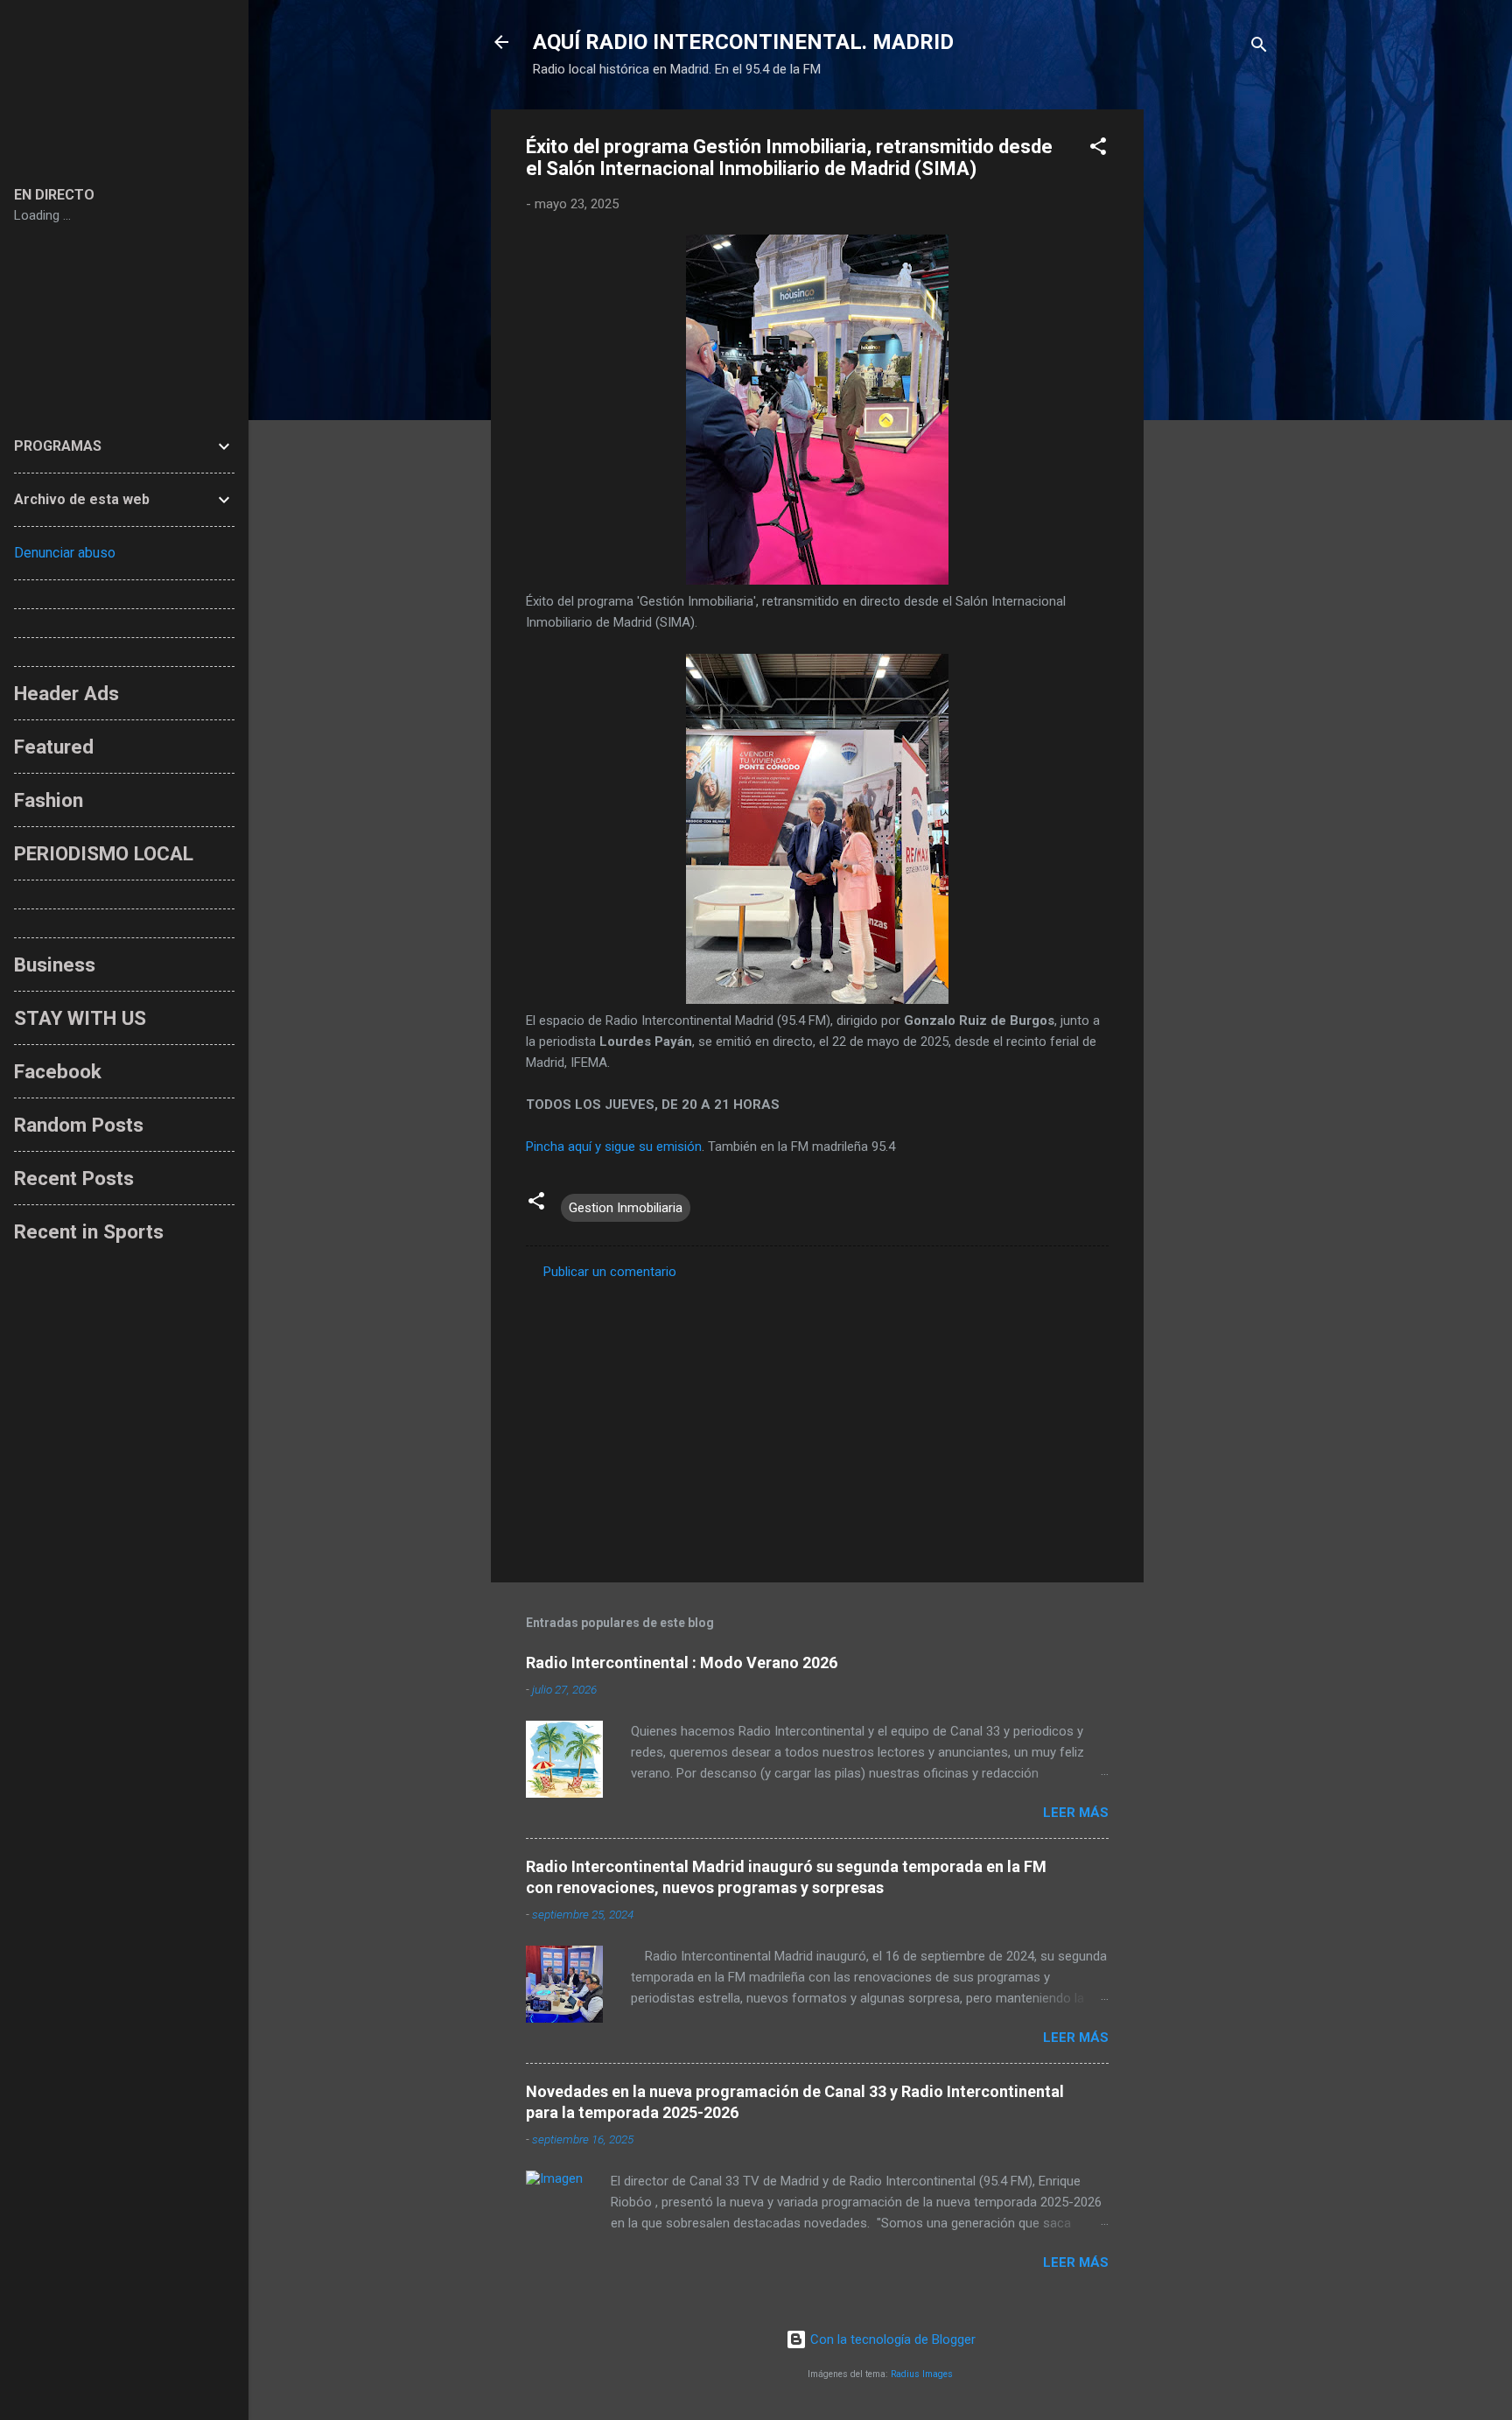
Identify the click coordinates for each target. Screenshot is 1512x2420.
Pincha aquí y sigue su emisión (614, 1147)
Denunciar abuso (65, 553)
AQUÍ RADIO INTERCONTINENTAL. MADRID (743, 42)
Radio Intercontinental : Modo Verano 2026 (682, 1662)
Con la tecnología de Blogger (891, 2339)
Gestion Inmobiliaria (626, 1208)
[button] (1098, 149)
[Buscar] (1259, 48)
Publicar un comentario (610, 1272)
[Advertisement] (1214, 372)
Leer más (1076, 1813)
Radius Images (922, 2374)
